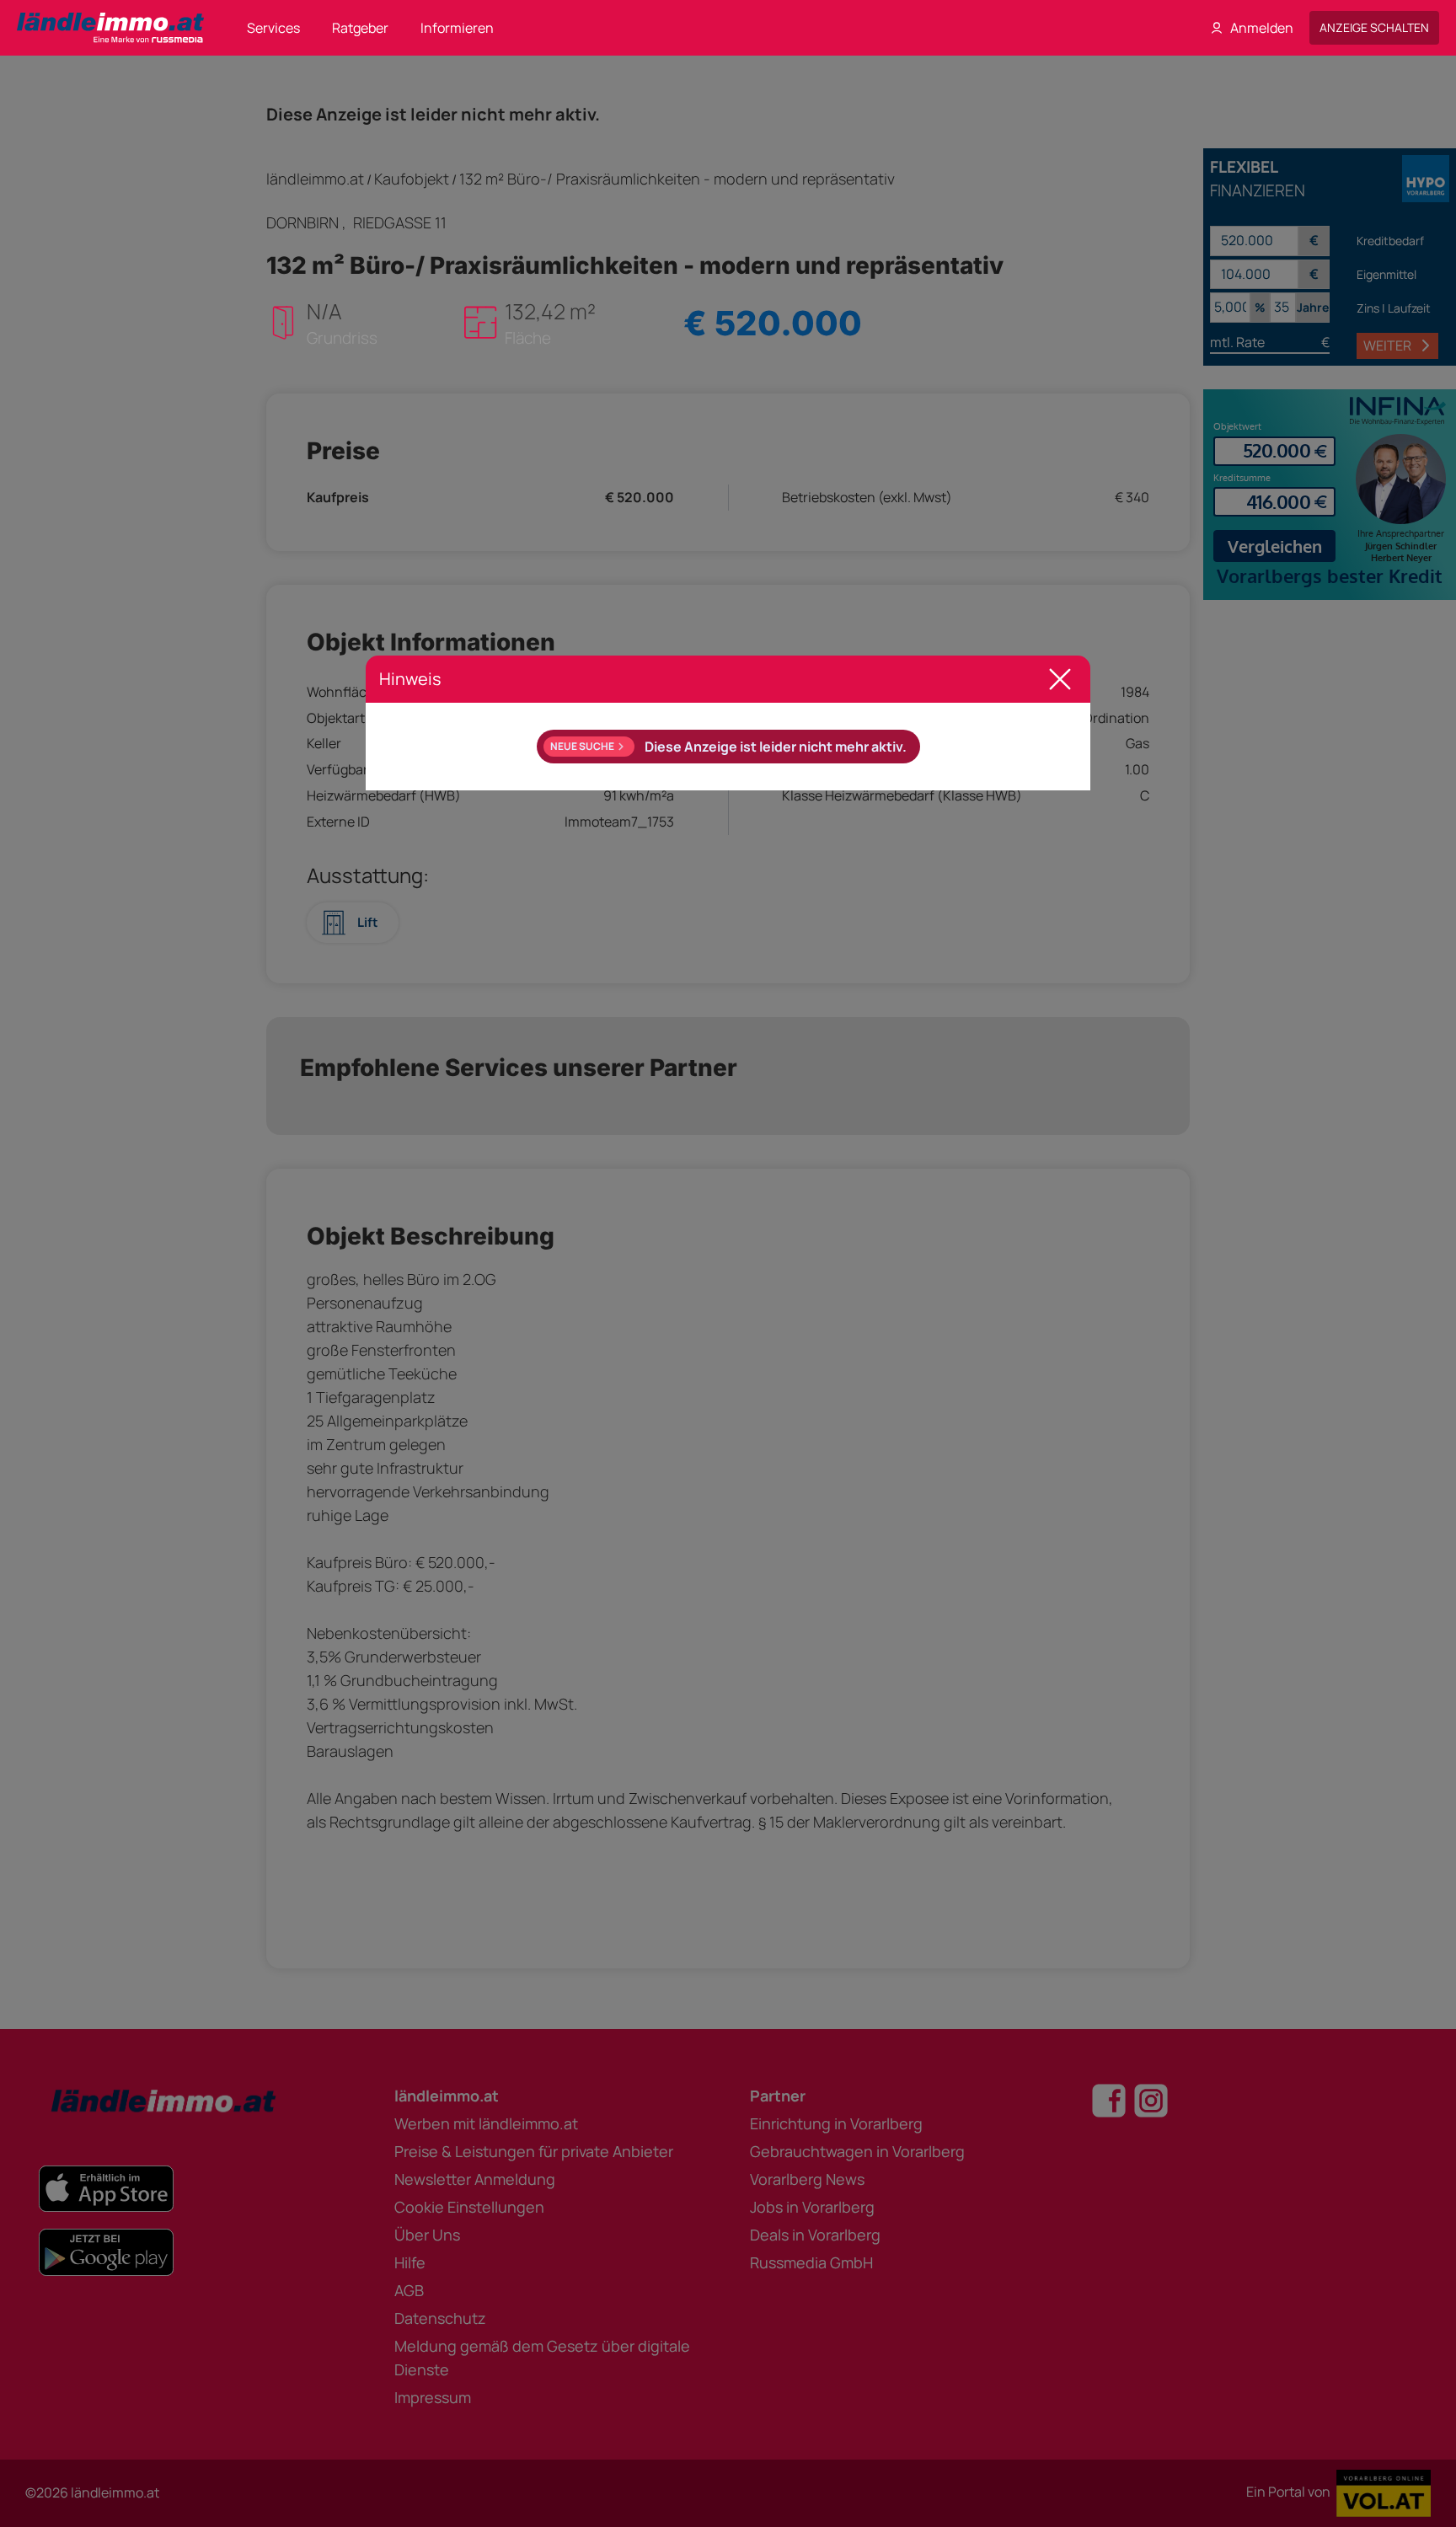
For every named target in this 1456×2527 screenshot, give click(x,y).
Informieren (457, 28)
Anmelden (1262, 28)
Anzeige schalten (1374, 27)
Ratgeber (360, 28)
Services (273, 28)
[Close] (1060, 679)
